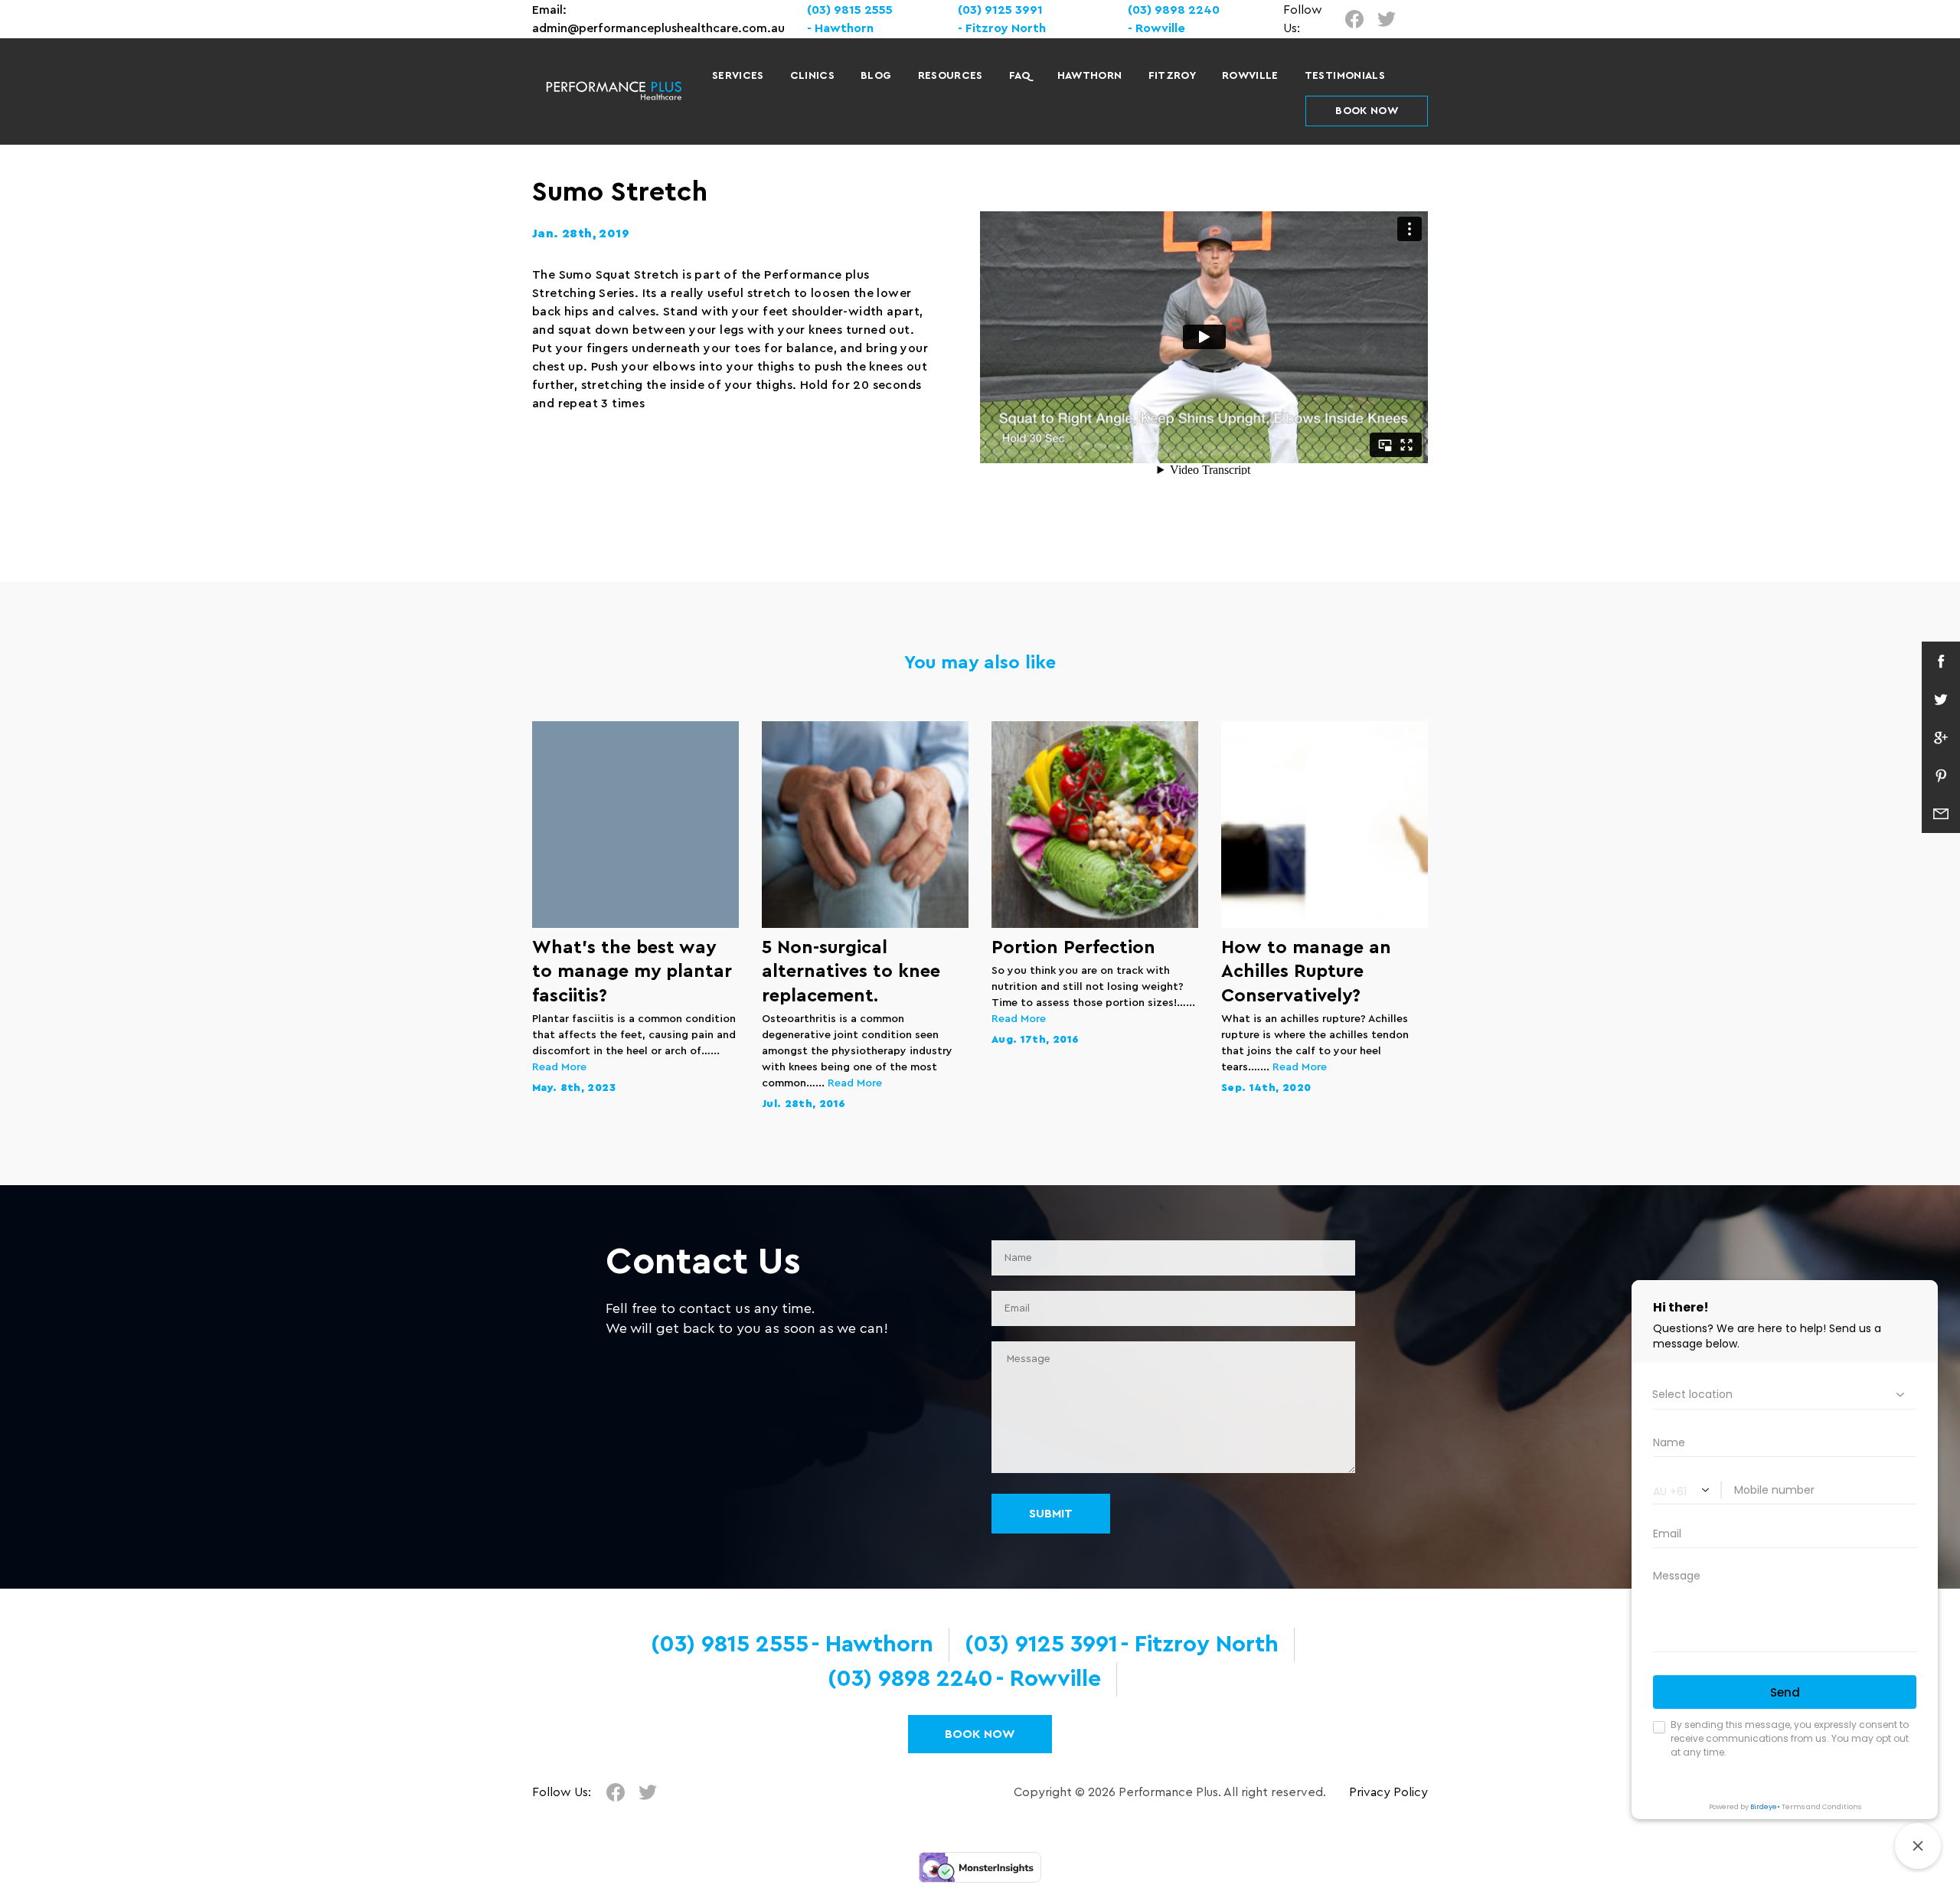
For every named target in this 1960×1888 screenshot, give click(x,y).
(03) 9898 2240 (1174, 10)
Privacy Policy (1388, 1792)
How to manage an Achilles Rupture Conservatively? (1306, 972)
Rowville (1250, 76)
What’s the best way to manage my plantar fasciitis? (632, 972)
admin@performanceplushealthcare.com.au (658, 28)
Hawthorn (1090, 76)
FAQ (1020, 76)
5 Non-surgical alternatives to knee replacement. (851, 972)
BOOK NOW (1367, 111)
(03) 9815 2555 (850, 10)
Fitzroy (1172, 76)
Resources (951, 76)
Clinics (812, 76)
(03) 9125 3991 (1000, 10)
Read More (559, 1067)
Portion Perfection (1073, 948)
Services (738, 76)
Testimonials (1345, 76)
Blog (876, 76)
